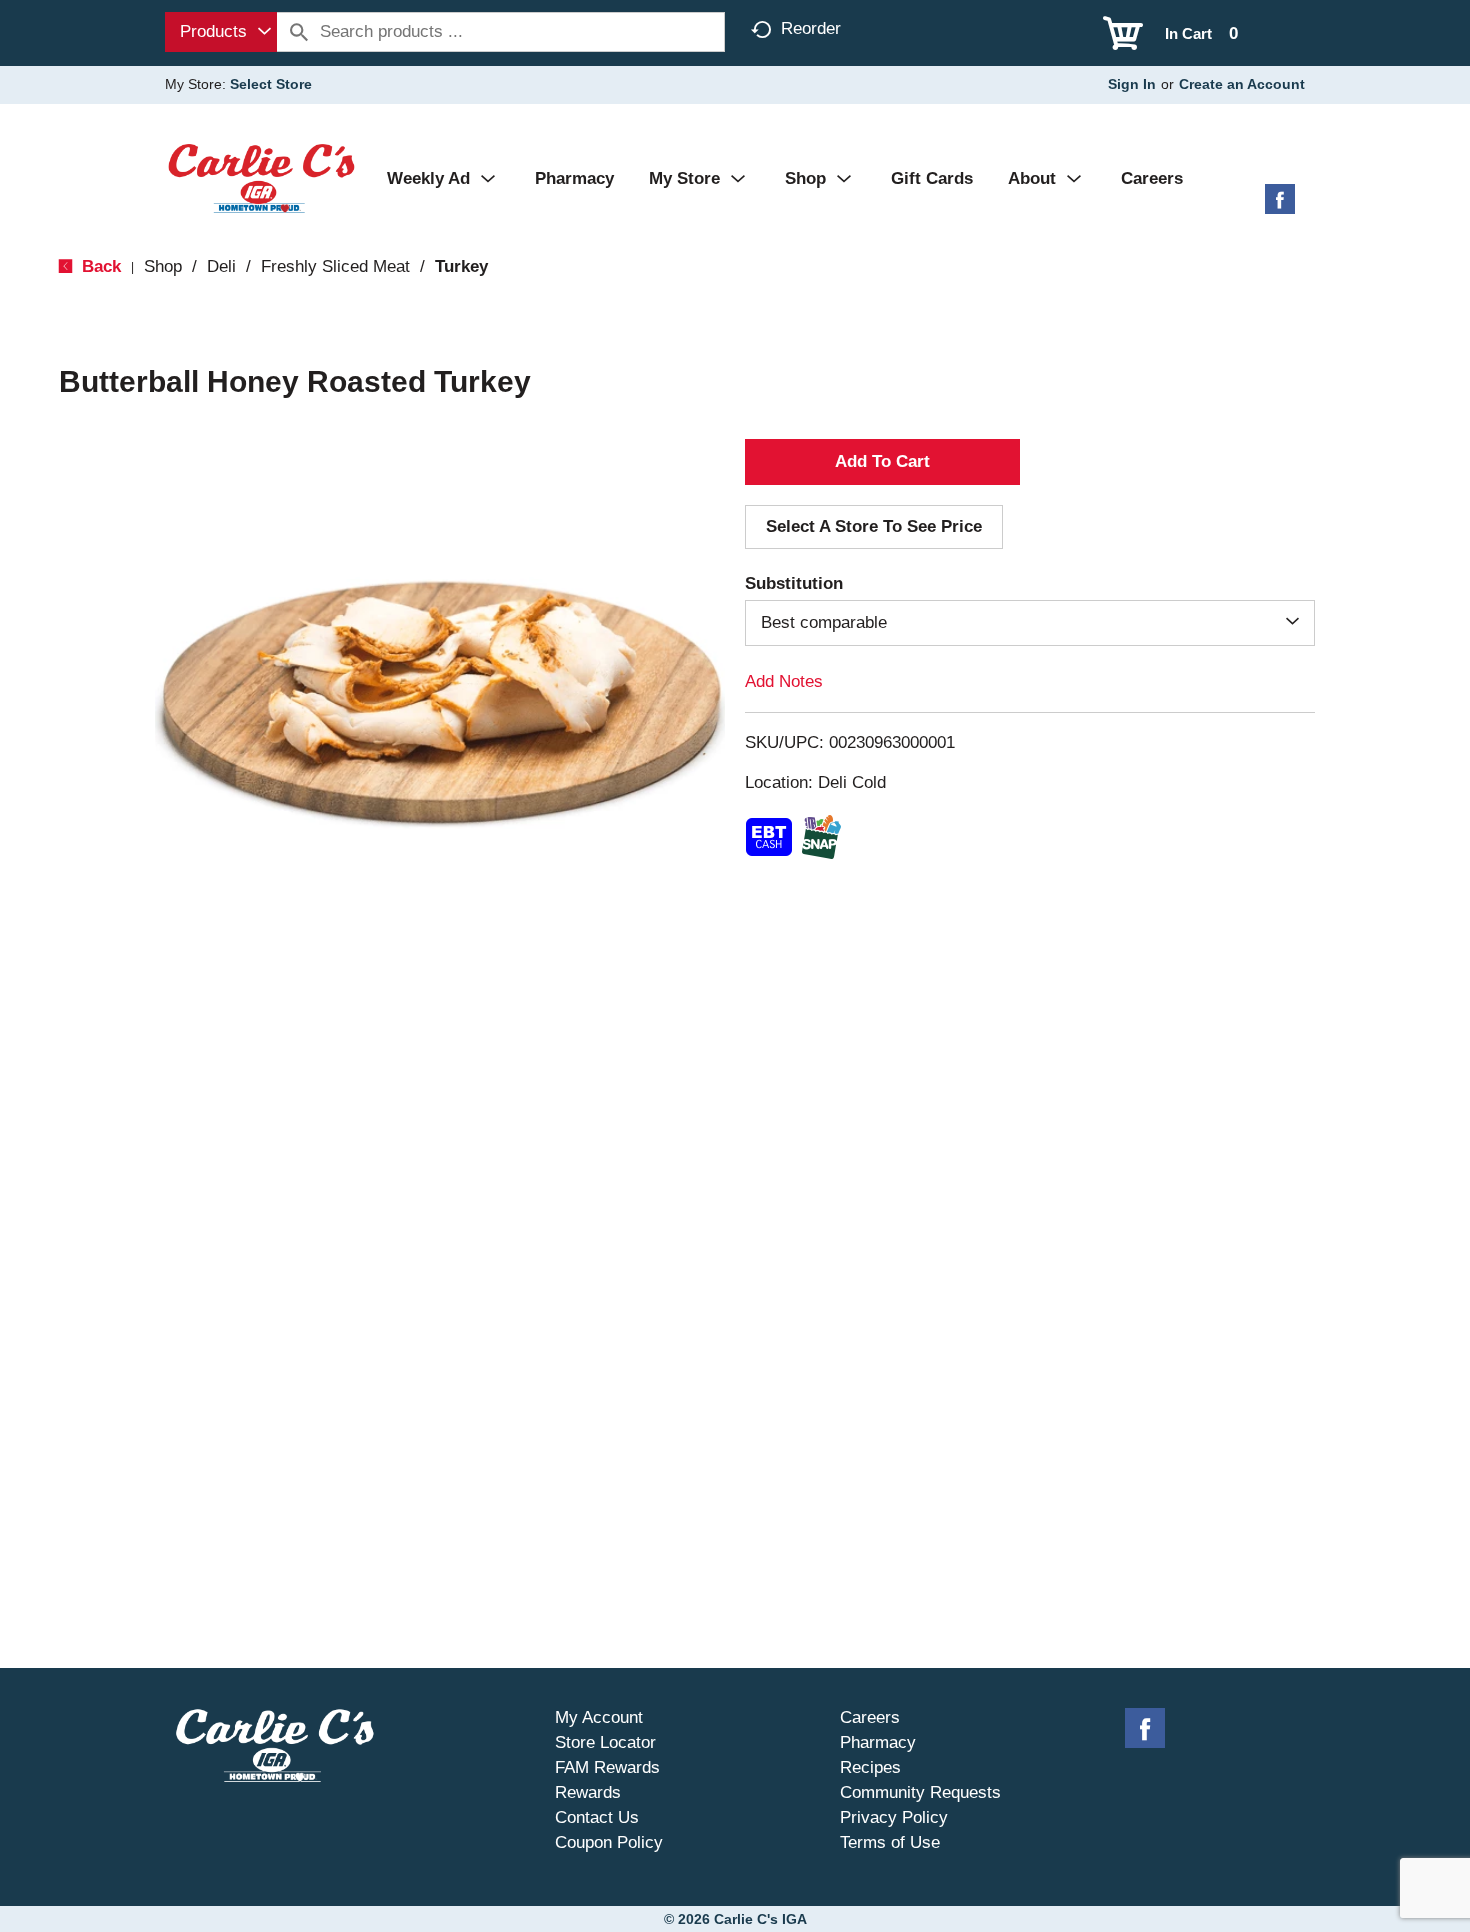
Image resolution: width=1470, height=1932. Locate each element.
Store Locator (605, 1742)
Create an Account (1242, 84)
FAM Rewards (607, 1767)
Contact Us (597, 1817)
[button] (882, 462)
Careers (870, 1717)
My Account (599, 1717)
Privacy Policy (894, 1817)
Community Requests (920, 1792)
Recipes (870, 1767)
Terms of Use (890, 1842)
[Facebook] (1280, 206)
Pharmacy (878, 1742)
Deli (221, 266)
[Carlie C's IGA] (261, 177)
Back (99, 266)
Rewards (588, 1792)
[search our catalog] (299, 32)
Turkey (461, 266)
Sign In (1132, 84)
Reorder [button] (811, 28)
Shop (163, 266)
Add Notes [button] (784, 681)
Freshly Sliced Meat (335, 266)
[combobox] (221, 32)
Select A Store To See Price (874, 526)
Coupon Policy (609, 1842)
